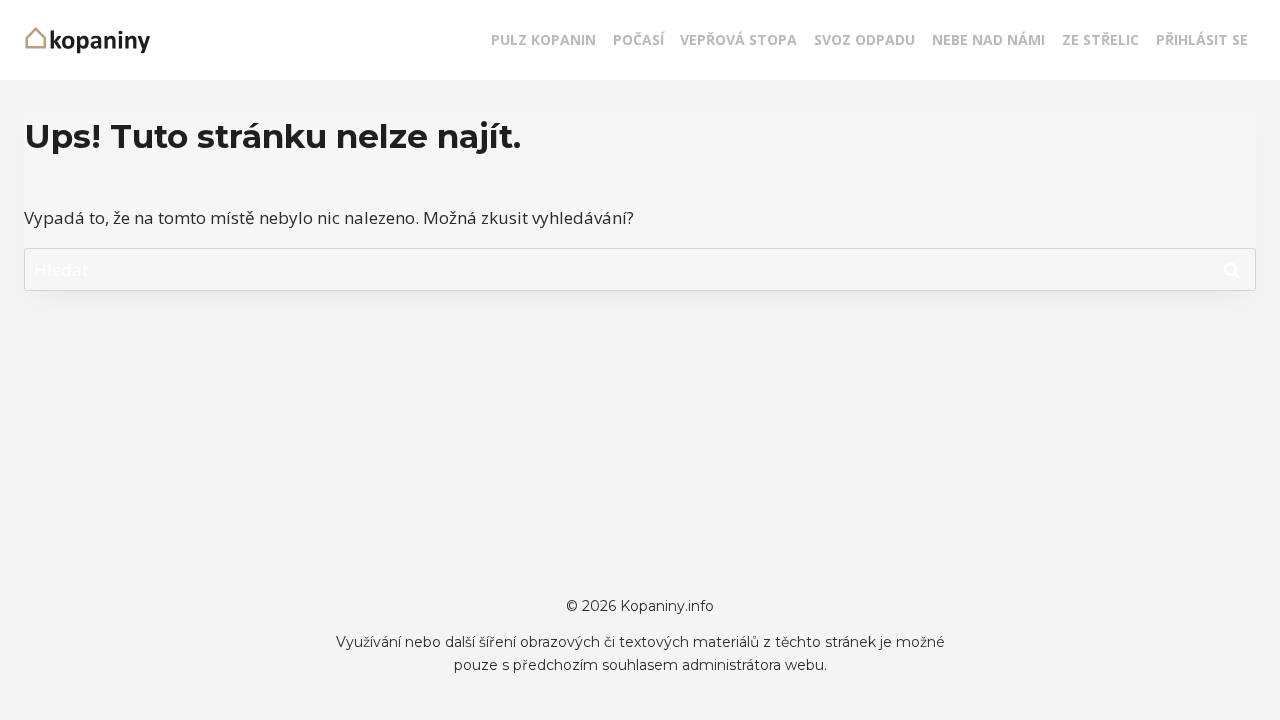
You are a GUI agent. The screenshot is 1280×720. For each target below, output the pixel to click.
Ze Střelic (1100, 39)
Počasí (638, 39)
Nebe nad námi (988, 39)
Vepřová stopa (738, 39)
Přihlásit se (1202, 39)
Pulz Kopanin (543, 39)
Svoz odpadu (864, 39)
